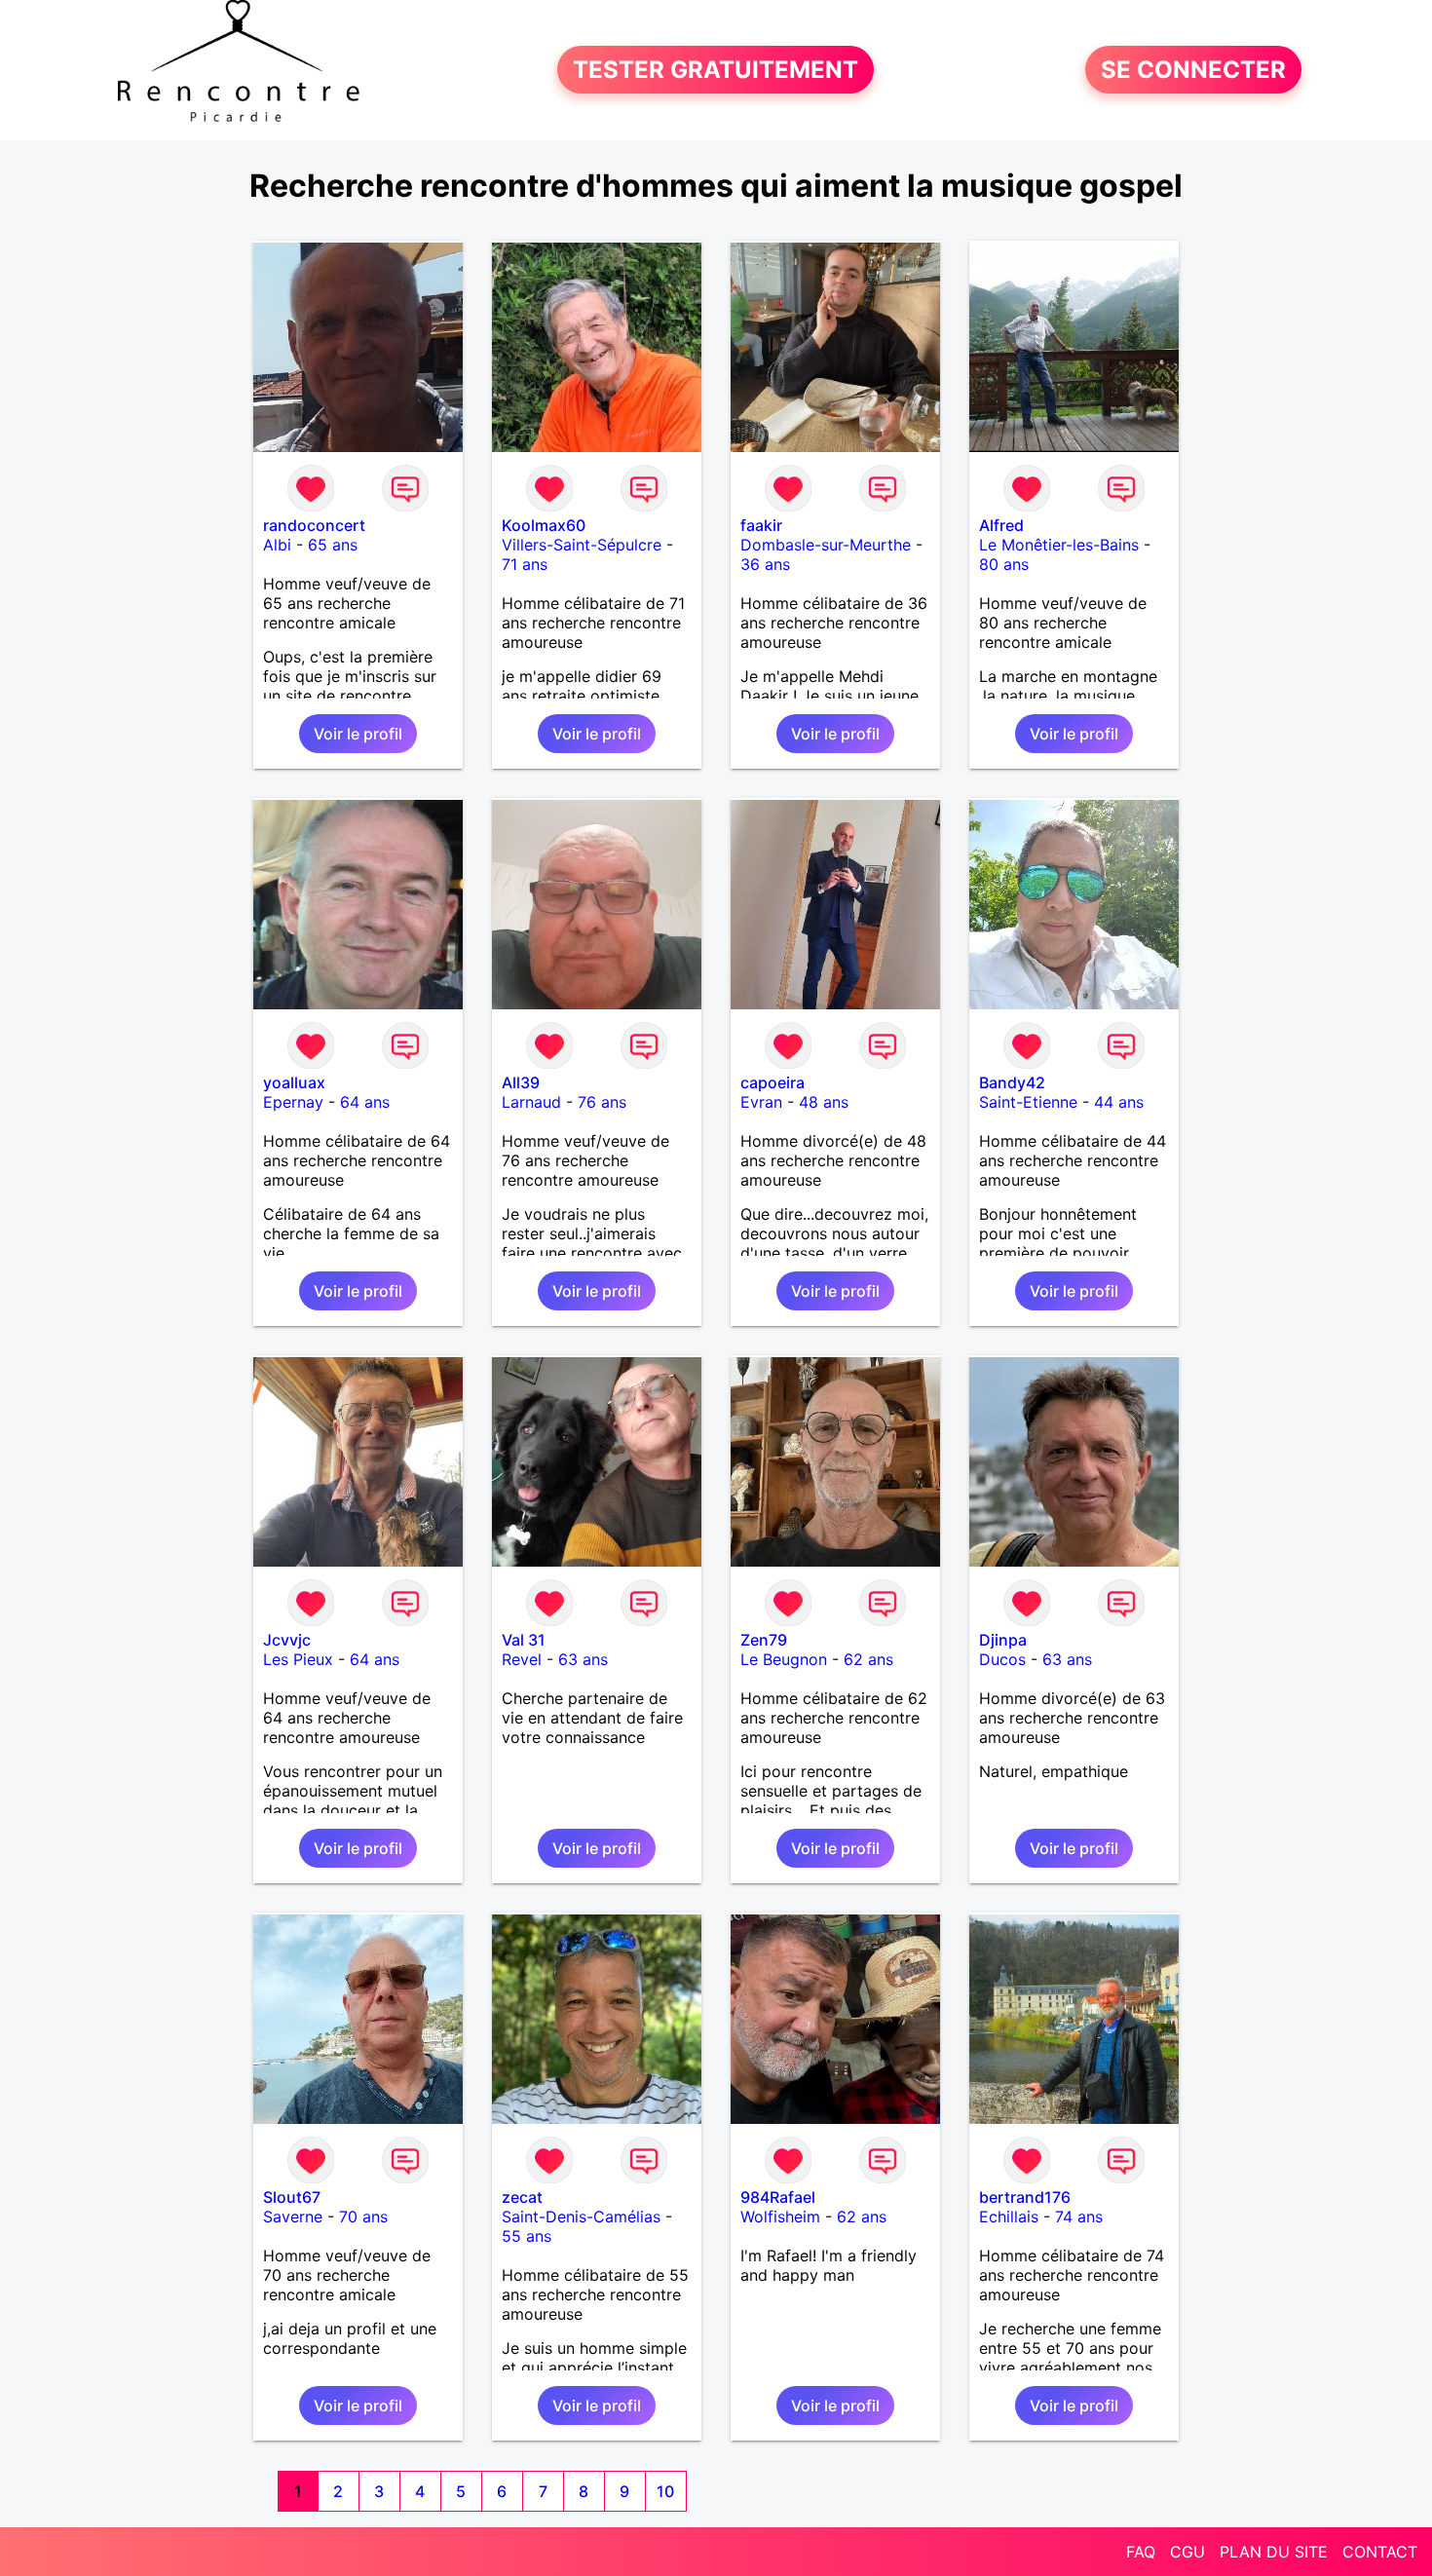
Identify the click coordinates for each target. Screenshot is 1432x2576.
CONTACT (1380, 2552)
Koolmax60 (544, 525)
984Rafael (778, 2197)
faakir (761, 525)
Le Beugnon (784, 1659)
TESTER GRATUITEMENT (716, 70)
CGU (1187, 2552)
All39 (521, 1082)
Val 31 (524, 1640)
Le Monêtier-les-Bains (1059, 545)
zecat (522, 2197)
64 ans (365, 1102)
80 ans (1004, 564)
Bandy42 (1012, 1082)
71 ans (525, 564)
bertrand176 (1025, 2197)
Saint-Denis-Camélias (581, 2216)
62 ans (868, 1659)
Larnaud (531, 1102)
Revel (522, 1659)
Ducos (1002, 1659)
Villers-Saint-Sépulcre (582, 545)
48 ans (824, 1102)
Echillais (1009, 2216)
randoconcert (314, 525)
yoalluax (294, 1082)
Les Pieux (298, 1659)
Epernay (293, 1102)
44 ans (1119, 1102)
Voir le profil (358, 734)
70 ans (363, 2216)
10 (665, 2491)
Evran (761, 1102)
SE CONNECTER (1193, 70)
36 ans (765, 564)
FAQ (1141, 2552)
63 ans (583, 1659)
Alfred (1001, 525)
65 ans (333, 545)
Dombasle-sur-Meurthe (826, 545)
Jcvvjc (287, 1640)
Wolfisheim (780, 2216)
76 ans (602, 1102)
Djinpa (1003, 1640)
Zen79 (764, 1640)
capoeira (773, 1082)
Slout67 (292, 2197)
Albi (277, 545)
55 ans (527, 2236)
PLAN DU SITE (1274, 2552)
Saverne (293, 2216)
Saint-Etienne (1028, 1102)
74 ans (1079, 2216)
